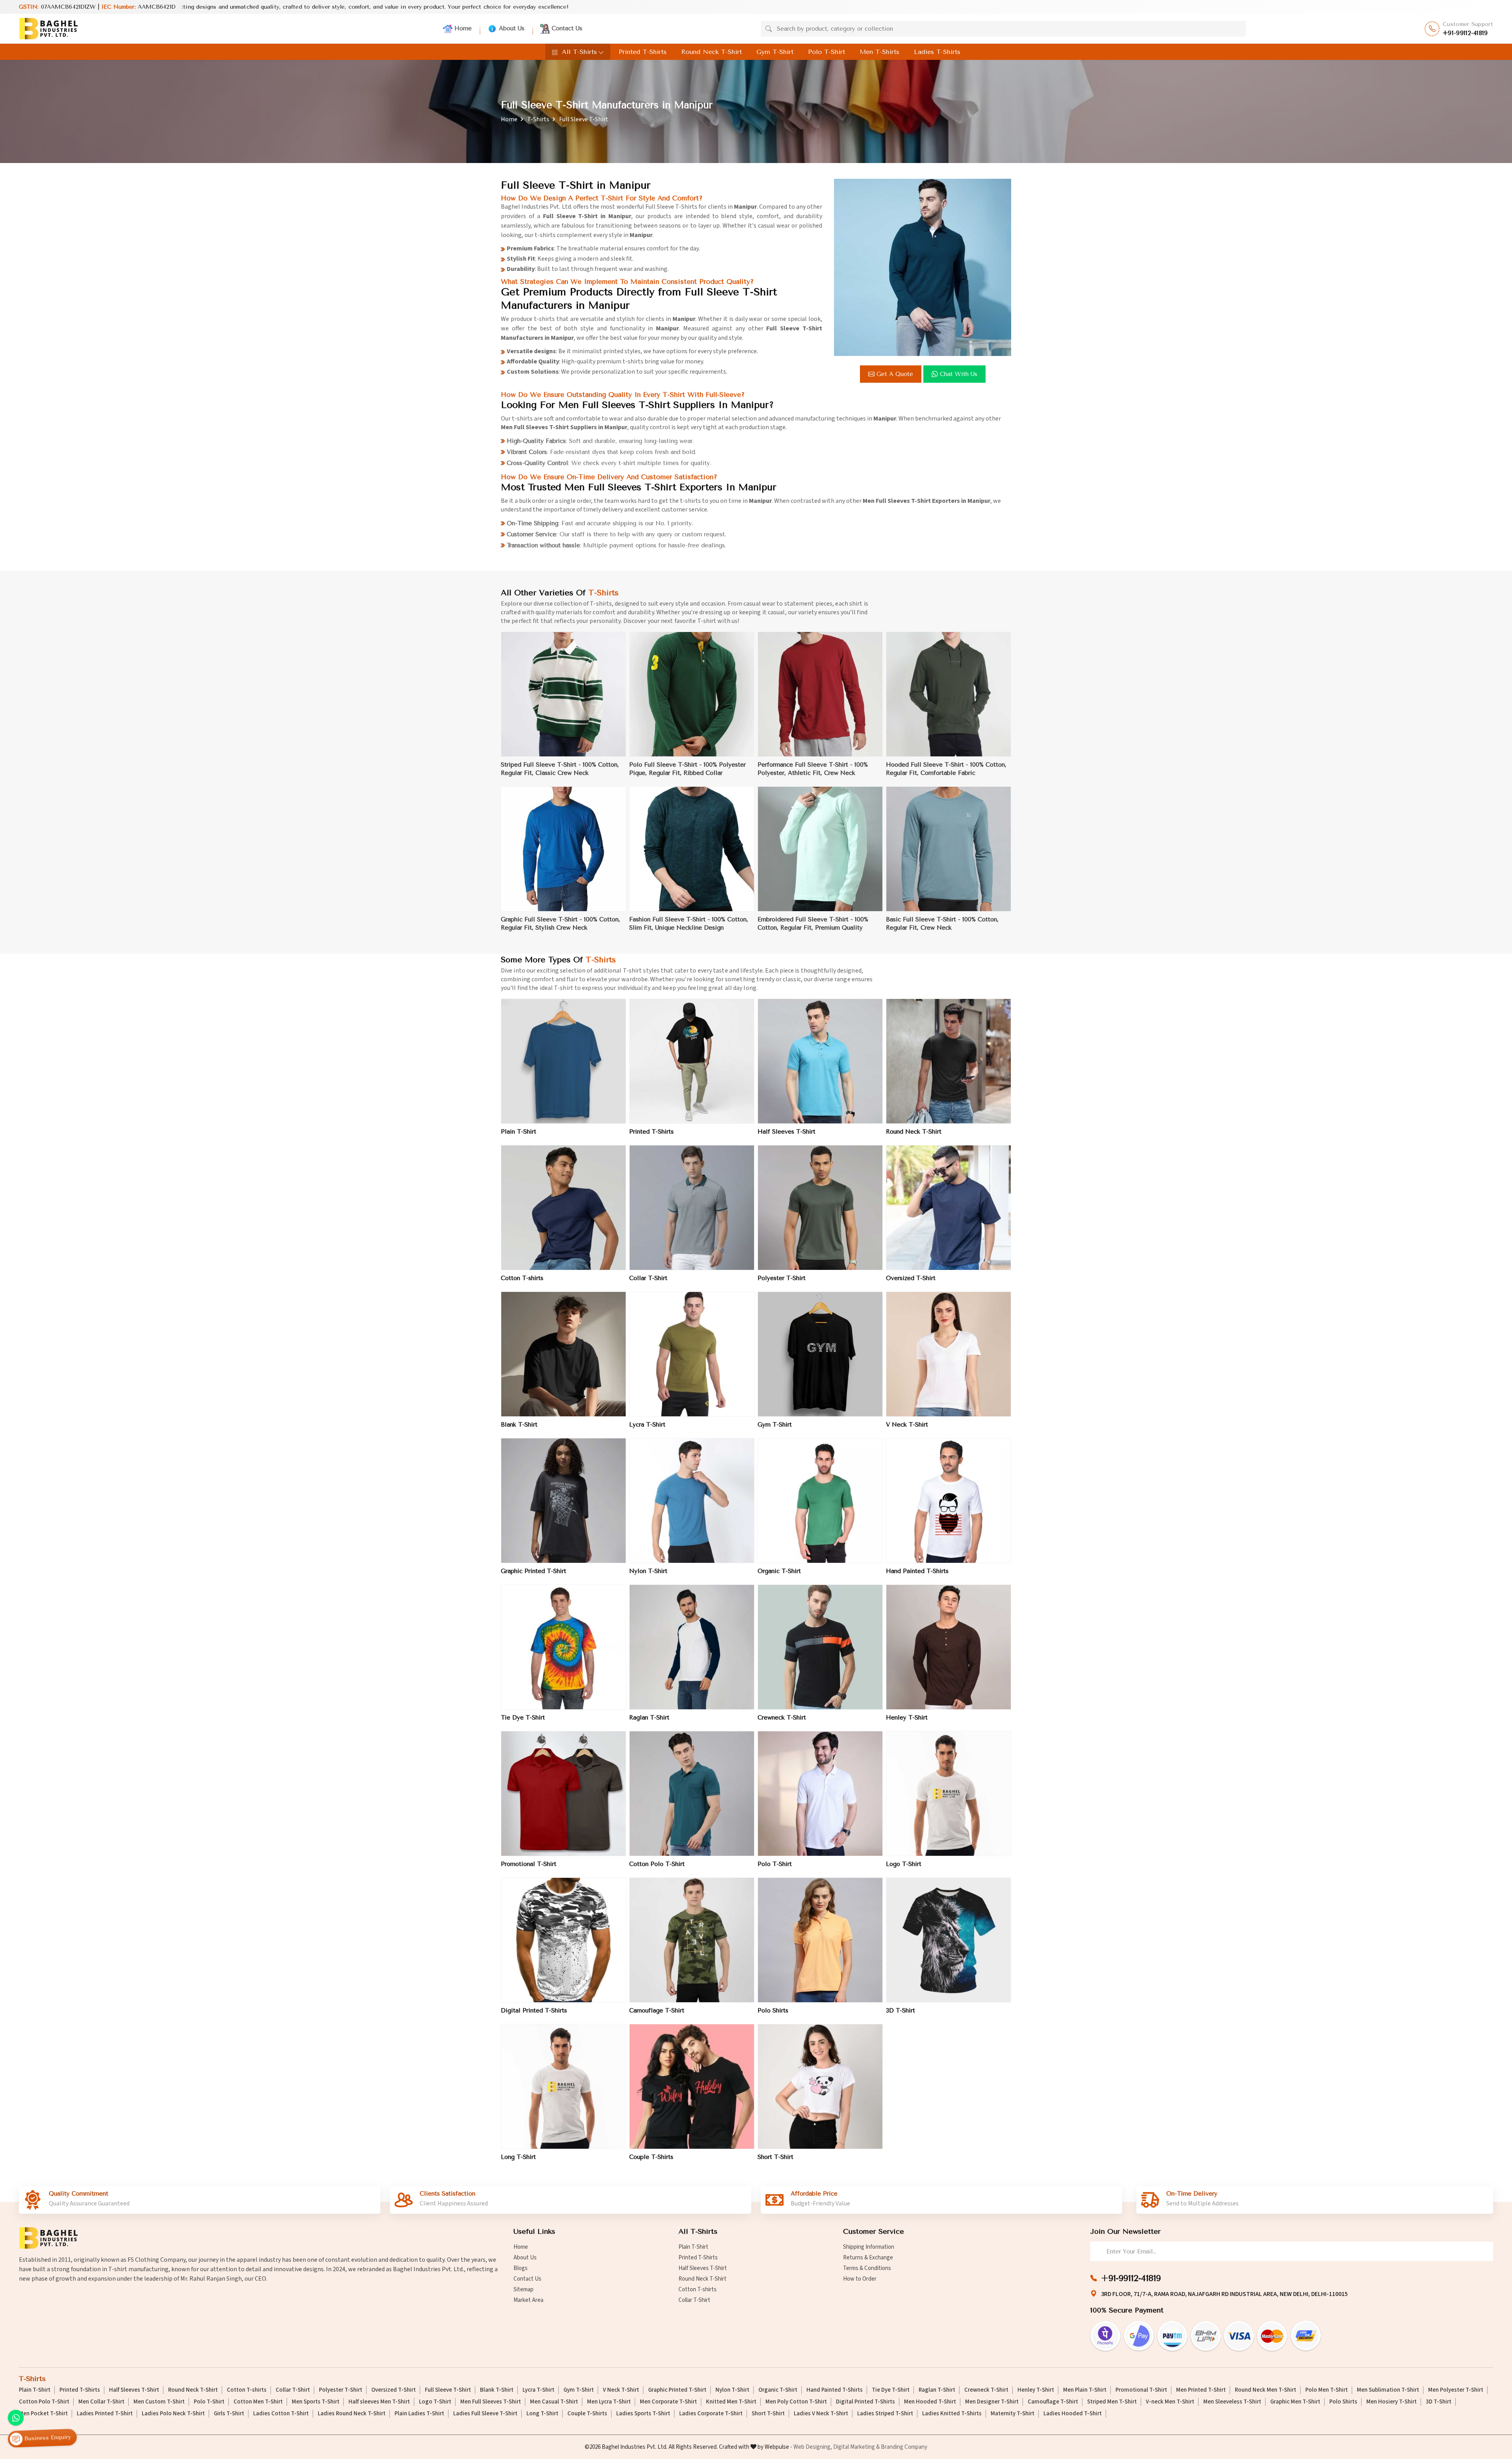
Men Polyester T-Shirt (1456, 2390)
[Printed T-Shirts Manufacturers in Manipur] (692, 1061)
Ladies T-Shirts (937, 52)
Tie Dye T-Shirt (523, 1718)
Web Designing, (813, 2447)
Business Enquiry (47, 2438)
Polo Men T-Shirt (1327, 2390)
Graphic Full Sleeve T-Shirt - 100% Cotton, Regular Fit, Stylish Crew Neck (561, 924)
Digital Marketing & (856, 2447)
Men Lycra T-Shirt (609, 2402)
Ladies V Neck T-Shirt (821, 2414)
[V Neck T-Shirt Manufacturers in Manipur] (949, 1354)
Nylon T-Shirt (648, 1571)
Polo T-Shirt (826, 52)
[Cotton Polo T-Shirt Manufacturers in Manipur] (692, 1794)
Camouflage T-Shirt (657, 2011)
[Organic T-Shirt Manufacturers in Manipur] (820, 1501)
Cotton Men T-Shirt (258, 2402)
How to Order (860, 2279)
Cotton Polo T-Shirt (657, 1864)
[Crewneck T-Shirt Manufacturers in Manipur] (820, 1647)
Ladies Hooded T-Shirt (1073, 2414)
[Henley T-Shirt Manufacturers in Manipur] (949, 1647)
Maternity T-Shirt (1013, 2414)
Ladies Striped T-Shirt (885, 2414)
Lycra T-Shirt (647, 1425)
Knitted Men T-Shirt (731, 2402)
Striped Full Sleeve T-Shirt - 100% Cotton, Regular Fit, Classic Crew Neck (560, 769)
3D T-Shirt (901, 2011)
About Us (512, 28)
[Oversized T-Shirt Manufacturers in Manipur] (949, 1208)
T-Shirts (538, 119)
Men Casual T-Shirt (554, 2402)
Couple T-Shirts (651, 2157)
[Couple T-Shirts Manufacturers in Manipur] (692, 2087)
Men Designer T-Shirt (992, 2402)
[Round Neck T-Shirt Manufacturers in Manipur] (949, 1061)
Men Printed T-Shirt (1201, 2390)
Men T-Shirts (879, 52)
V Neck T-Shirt (907, 1425)
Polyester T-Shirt (782, 1278)
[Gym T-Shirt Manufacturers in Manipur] (820, 1354)
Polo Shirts (773, 2011)
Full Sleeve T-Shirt (448, 2390)
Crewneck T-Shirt (782, 1718)
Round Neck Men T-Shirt (1266, 2390)
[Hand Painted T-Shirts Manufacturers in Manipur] (949, 1501)
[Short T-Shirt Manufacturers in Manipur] (820, 2087)
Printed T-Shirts (643, 52)
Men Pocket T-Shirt (43, 2414)
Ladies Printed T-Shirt (105, 2414)
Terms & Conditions (867, 2268)
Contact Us (567, 28)
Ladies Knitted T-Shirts (952, 2414)
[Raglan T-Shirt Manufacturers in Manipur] (692, 1647)
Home (463, 28)
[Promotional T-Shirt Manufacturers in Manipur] (563, 1794)
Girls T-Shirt (229, 2414)
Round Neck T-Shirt (712, 52)
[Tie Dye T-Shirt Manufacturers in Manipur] (563, 1647)
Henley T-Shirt (907, 1718)
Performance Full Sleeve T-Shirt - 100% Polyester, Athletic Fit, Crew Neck (813, 769)
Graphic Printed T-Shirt (534, 1571)
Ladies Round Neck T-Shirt (352, 2414)
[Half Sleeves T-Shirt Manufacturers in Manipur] (820, 1061)
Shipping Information (869, 2247)
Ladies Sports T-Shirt (643, 2414)
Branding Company (904, 2447)
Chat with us (959, 374)
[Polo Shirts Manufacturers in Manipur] (820, 1940)
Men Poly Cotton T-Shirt (796, 2402)
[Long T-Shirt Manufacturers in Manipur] (563, 2087)
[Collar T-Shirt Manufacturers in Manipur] (692, 1208)
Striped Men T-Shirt (1112, 2402)
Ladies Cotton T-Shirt (281, 2414)
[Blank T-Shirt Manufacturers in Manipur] (563, 1354)
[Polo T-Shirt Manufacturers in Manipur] (820, 1794)
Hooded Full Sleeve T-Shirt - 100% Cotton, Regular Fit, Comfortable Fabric (946, 769)
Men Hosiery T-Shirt (1392, 2402)
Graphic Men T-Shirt (1295, 2402)
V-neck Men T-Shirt (1170, 2402)
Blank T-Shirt (519, 1425)
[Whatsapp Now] (16, 2418)
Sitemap (523, 2289)
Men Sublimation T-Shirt (1388, 2390)
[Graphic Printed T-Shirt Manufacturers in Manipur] (563, 1501)
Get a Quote (895, 374)
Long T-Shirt (518, 2157)
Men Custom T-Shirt (159, 2402)
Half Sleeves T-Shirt (787, 1132)
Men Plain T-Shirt (1085, 2390)
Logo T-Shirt (904, 1864)
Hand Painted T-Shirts (917, 1571)
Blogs (521, 2268)
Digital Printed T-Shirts (534, 2011)
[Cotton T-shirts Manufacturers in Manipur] (563, 1208)
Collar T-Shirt (648, 1278)
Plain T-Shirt (519, 1132)
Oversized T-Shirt (911, 1278)
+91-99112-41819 (1465, 33)
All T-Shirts (579, 52)
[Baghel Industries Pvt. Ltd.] (48, 29)
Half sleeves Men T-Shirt (379, 2402)
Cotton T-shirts (522, 1278)
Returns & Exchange (868, 2258)
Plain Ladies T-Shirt (419, 2414)
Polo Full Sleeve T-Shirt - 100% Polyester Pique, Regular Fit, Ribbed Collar (687, 769)
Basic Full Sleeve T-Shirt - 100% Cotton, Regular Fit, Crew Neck (942, 924)
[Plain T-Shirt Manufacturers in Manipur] (563, 1061)
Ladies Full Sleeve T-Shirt (485, 2414)
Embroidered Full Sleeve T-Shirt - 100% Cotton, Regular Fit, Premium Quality (813, 924)
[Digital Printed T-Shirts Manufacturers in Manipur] (563, 1940)
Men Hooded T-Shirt (930, 2402)
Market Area (528, 2300)
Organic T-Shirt (779, 1571)
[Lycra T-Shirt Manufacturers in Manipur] (692, 1354)
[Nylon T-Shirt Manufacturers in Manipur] (692, 1501)
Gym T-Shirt (775, 52)
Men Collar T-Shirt (101, 2402)
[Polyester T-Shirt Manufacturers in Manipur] (820, 1208)
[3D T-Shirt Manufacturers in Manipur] (949, 1940)
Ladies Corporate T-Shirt (711, 2414)
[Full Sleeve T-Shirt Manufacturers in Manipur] (923, 267)
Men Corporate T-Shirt (668, 2402)
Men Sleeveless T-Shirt (1232, 2402)
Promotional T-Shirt (529, 1864)
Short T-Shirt (775, 2157)
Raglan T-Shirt (649, 1718)
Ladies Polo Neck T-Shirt (173, 2414)
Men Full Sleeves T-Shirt (491, 2402)
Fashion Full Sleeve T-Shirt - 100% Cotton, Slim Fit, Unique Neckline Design (689, 924)
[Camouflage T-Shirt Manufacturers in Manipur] (692, 1940)
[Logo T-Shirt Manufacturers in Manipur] (949, 1794)
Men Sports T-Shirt (316, 2402)
